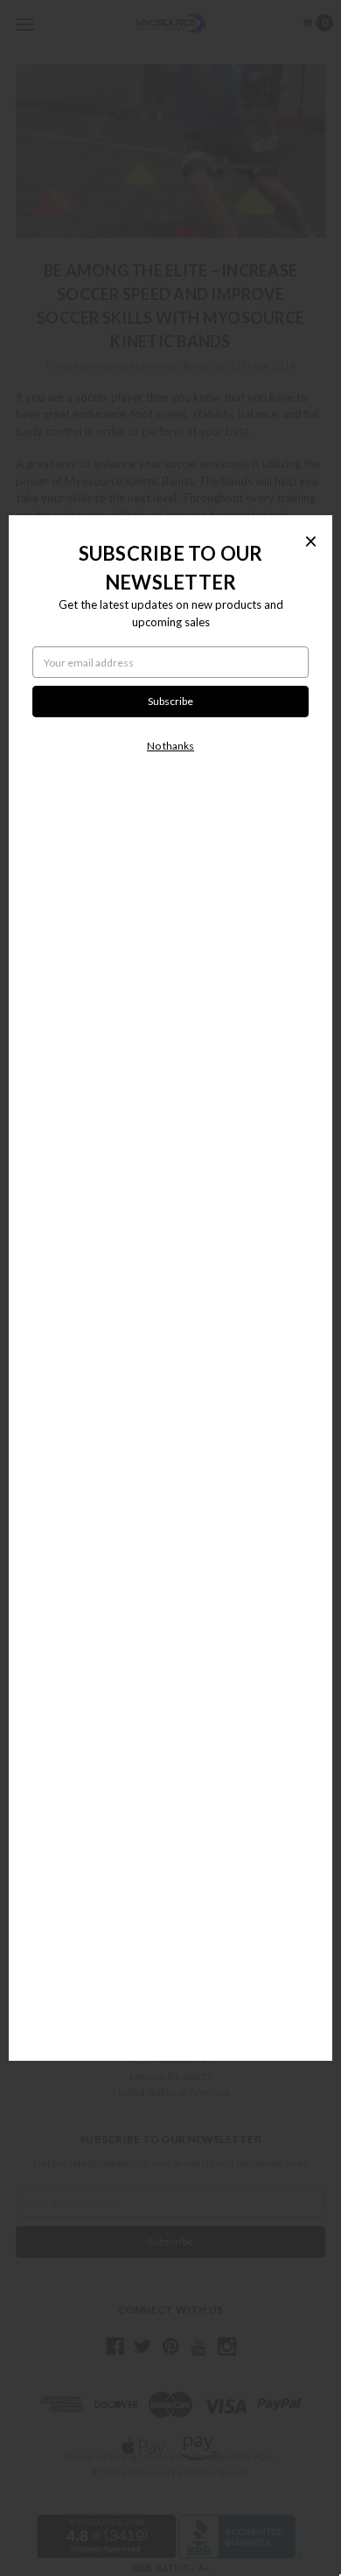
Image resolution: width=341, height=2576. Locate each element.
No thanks (170, 746)
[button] (310, 541)
